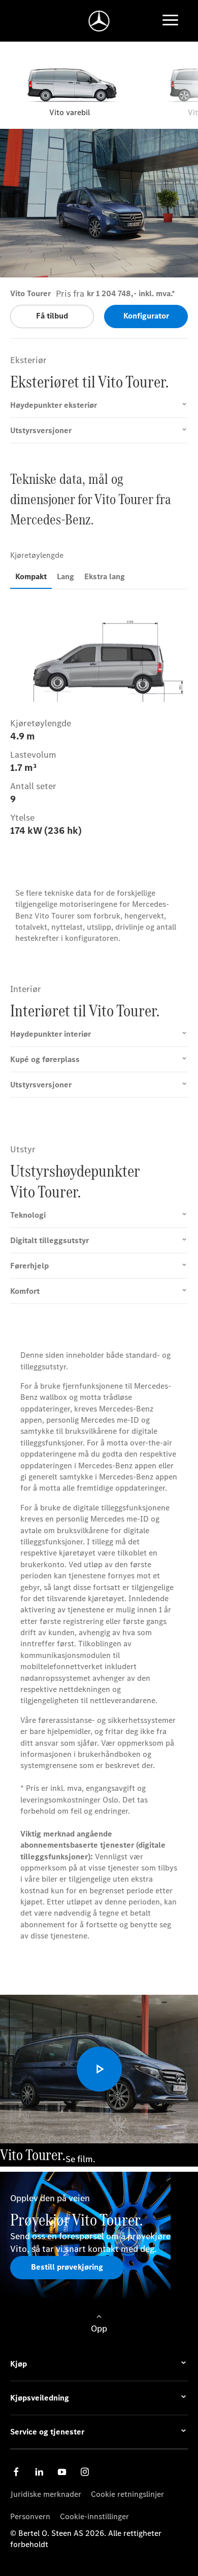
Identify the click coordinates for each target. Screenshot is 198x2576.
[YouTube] (62, 2472)
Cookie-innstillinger (94, 2516)
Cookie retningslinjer (127, 2494)
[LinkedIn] (39, 2472)
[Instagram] (85, 2472)
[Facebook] (16, 2472)
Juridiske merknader (46, 2494)
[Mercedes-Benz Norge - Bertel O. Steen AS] (99, 21)
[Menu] (170, 21)
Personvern (30, 2516)
